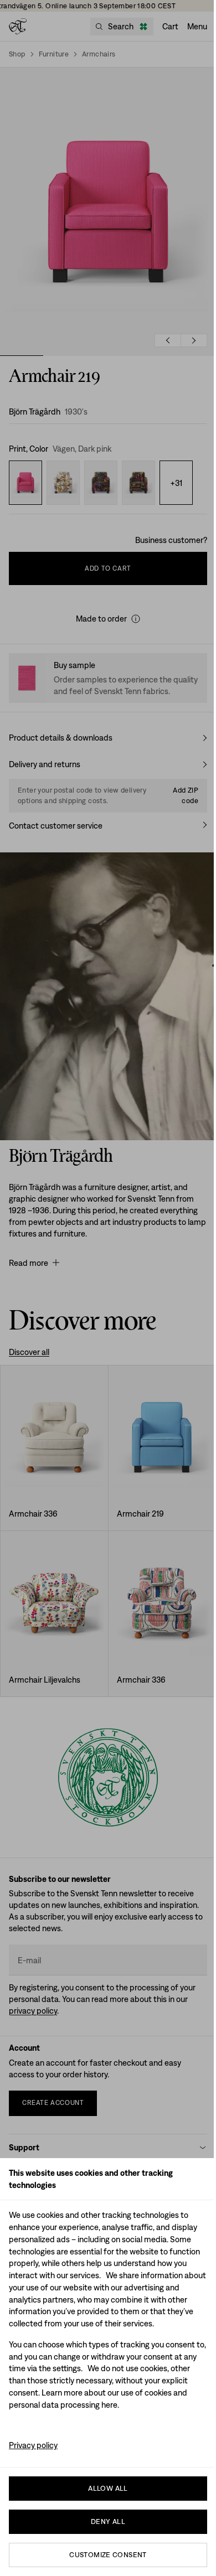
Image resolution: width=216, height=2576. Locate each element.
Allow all (108, 2488)
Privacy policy (33, 2445)
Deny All (108, 2521)
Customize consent (108, 2555)
